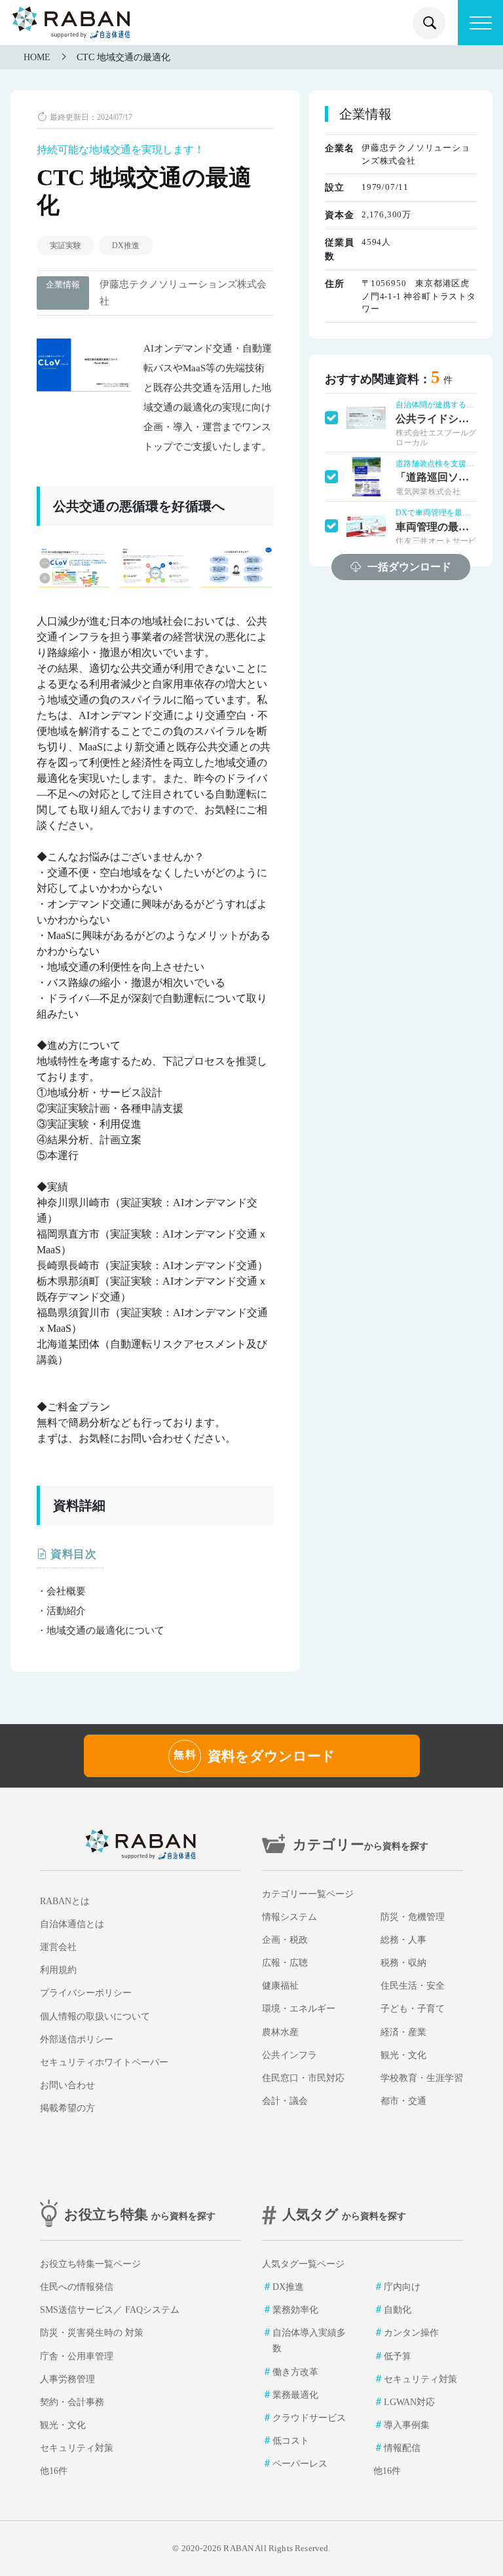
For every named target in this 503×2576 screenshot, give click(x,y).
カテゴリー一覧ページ (308, 1894)
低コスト (291, 2441)
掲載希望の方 (67, 2108)
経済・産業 (403, 2032)
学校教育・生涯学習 (422, 2078)
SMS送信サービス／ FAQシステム (110, 2310)
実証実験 (65, 246)
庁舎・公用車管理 (77, 2356)
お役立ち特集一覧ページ (90, 2264)
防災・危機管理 (413, 1917)
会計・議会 (285, 2101)
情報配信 (402, 2448)
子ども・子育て (413, 2009)
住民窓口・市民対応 (303, 2078)
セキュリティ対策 (77, 2448)
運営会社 (58, 1947)
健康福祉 (280, 1986)
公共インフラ (289, 2055)
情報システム (289, 1917)
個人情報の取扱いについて (95, 2016)
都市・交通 (403, 2101)
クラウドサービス (309, 2418)
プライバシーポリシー (86, 1993)
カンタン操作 (411, 2333)
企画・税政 (285, 1940)
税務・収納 (403, 1963)
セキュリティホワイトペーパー (104, 2062)
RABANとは (65, 1901)
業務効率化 (295, 2310)
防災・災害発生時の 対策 (92, 2333)
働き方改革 (295, 2372)
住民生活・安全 (413, 1986)
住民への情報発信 (77, 2287)
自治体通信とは (72, 1924)
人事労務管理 (67, 2379)
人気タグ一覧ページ (303, 2264)
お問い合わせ (67, 2085)
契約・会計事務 (72, 2402)
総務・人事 (403, 1940)
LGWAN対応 (409, 2402)
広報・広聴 (285, 1963)
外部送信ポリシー (77, 2039)
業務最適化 (295, 2395)
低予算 (398, 2356)
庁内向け (402, 2287)
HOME (37, 57)
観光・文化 (403, 2055)
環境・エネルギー (299, 2009)
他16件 (54, 2471)
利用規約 (58, 1970)
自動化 (398, 2310)
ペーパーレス (300, 2464)
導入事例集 (407, 2425)
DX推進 (126, 246)
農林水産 (280, 2032)
